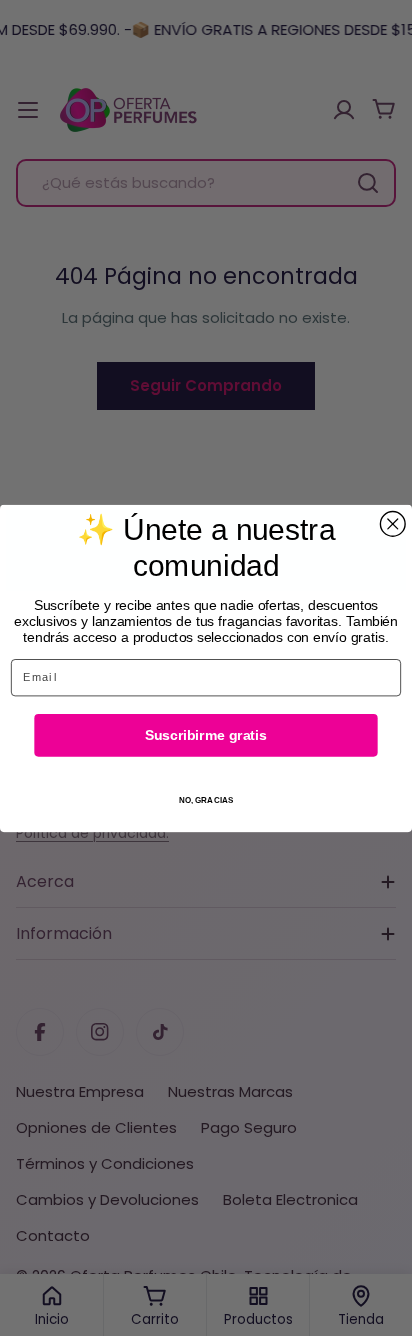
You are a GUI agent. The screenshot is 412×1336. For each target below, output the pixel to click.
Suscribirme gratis (206, 734)
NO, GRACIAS (206, 800)
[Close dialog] (392, 523)
